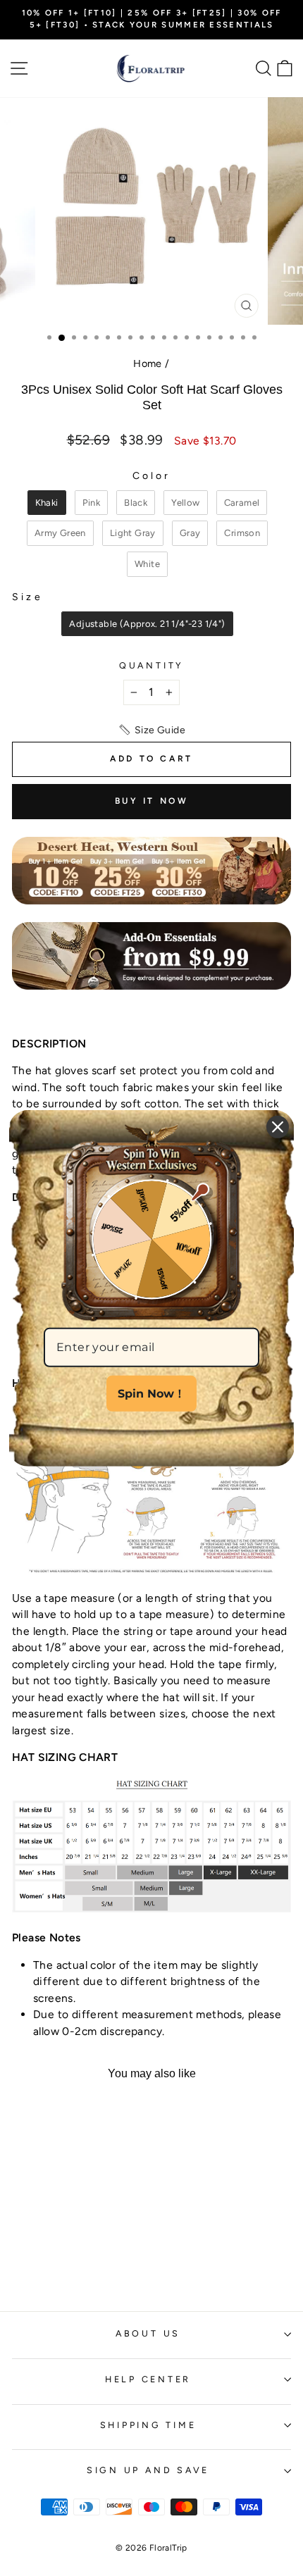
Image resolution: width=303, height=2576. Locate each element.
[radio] (47, 503)
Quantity (151, 665)
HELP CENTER (148, 2379)
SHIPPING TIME (148, 2425)
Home (148, 363)
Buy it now (152, 801)
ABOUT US (148, 2333)
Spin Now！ (151, 1393)
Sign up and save (148, 2470)
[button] (151, 730)
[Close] (278, 1126)
